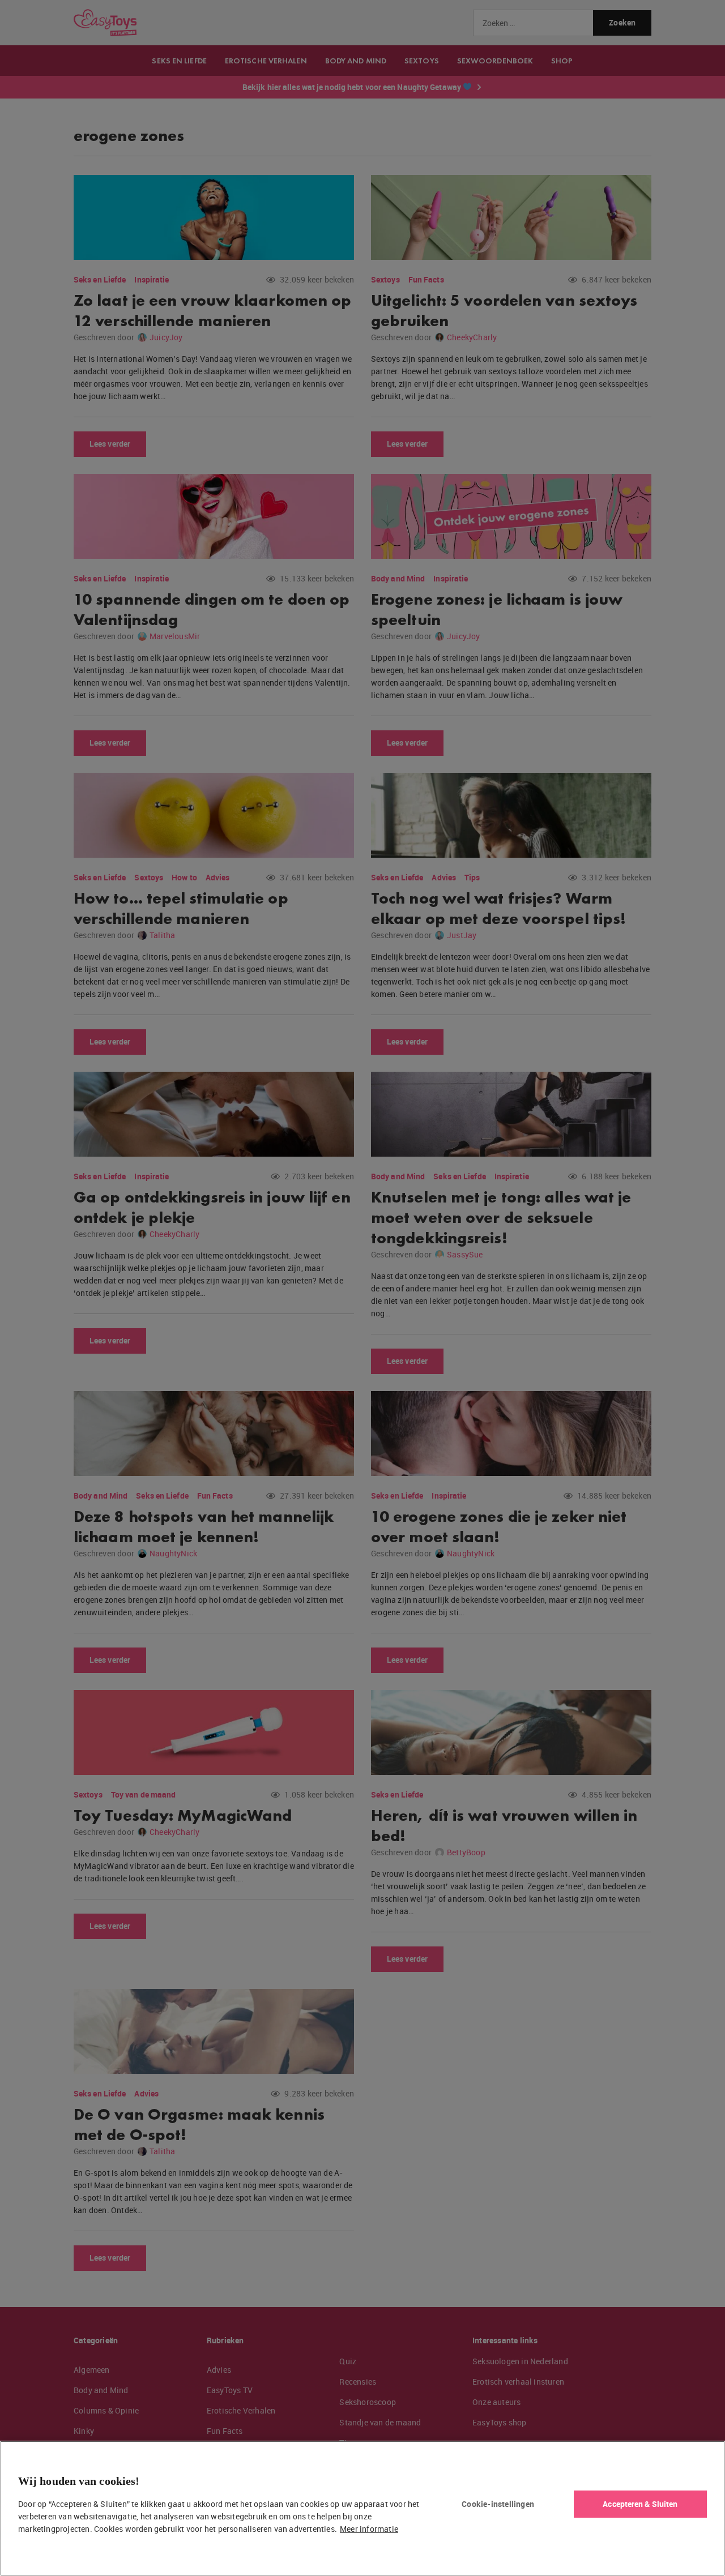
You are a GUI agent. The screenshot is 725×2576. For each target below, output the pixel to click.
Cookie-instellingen (498, 2504)
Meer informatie (369, 2529)
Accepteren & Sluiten (640, 2504)
